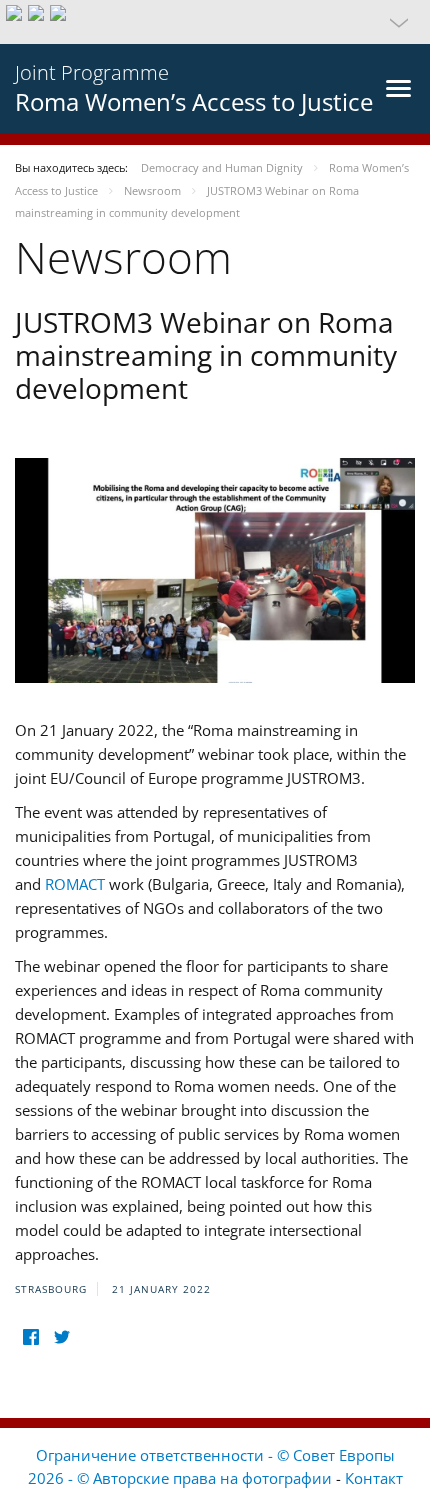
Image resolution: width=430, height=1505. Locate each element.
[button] (215, 22)
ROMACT (75, 884)
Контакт (374, 1478)
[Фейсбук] (30, 1337)
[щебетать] (61, 1337)
